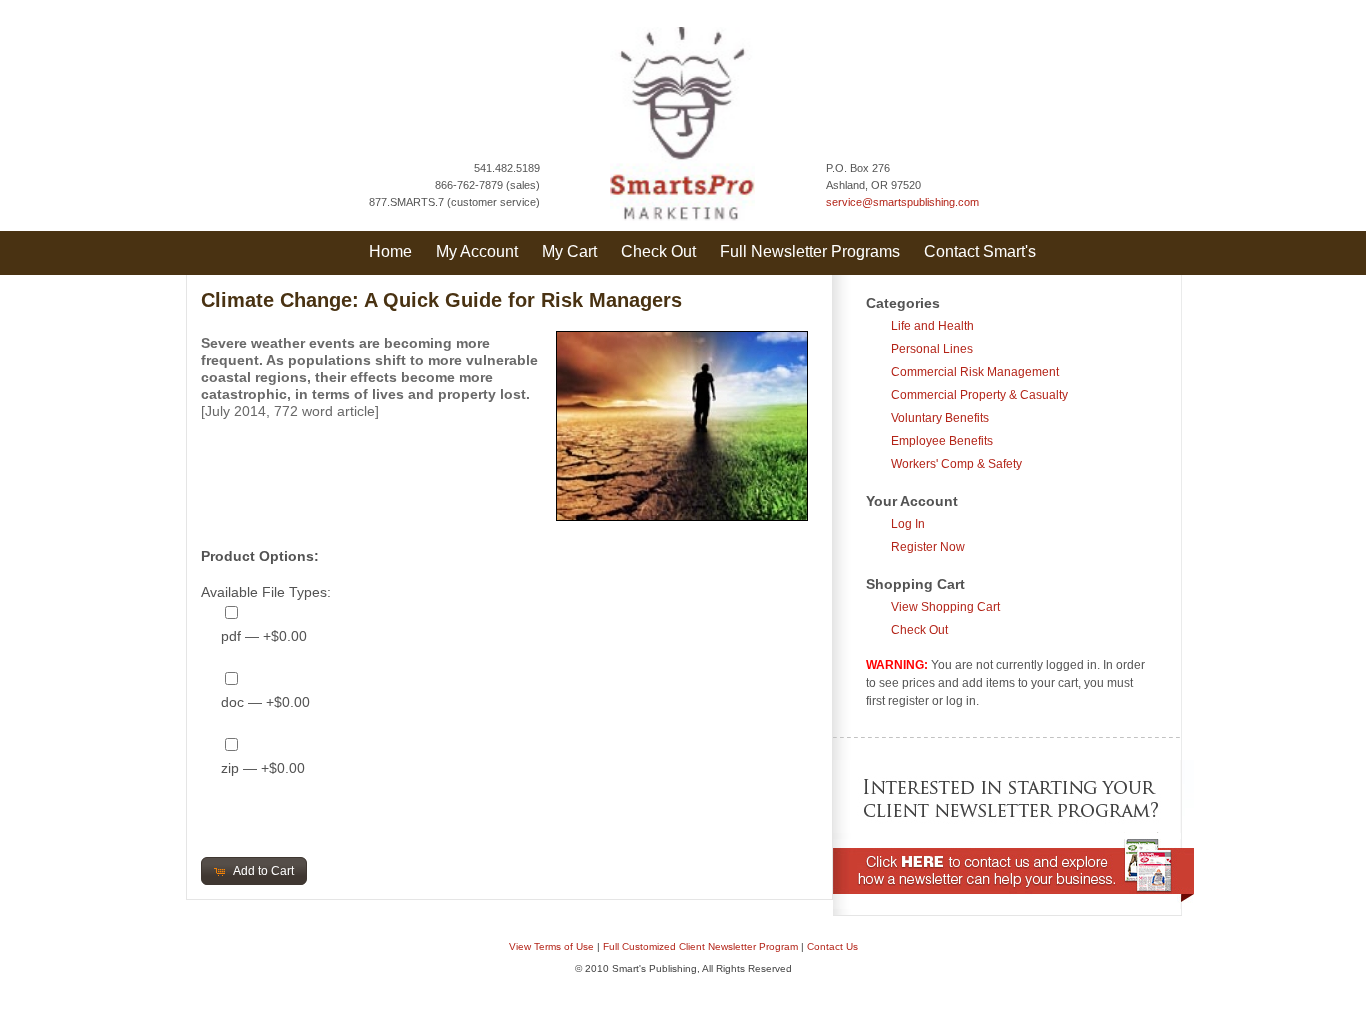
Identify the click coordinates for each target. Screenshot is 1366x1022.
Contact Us (832, 946)
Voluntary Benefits (940, 418)
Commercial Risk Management (975, 372)
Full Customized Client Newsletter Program (700, 946)
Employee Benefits (942, 441)
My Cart (569, 251)
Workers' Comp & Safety (956, 464)
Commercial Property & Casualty (979, 395)
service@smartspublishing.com (902, 202)
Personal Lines (932, 349)
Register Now (928, 547)
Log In (908, 524)
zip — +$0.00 (263, 768)
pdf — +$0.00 (264, 636)
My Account (477, 251)
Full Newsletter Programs (810, 251)
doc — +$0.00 (265, 702)
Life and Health (932, 326)
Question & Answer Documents (715, 1011)
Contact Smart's (980, 251)
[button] (254, 871)
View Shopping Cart (945, 607)
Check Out (658, 251)
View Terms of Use (551, 946)
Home (390, 251)
